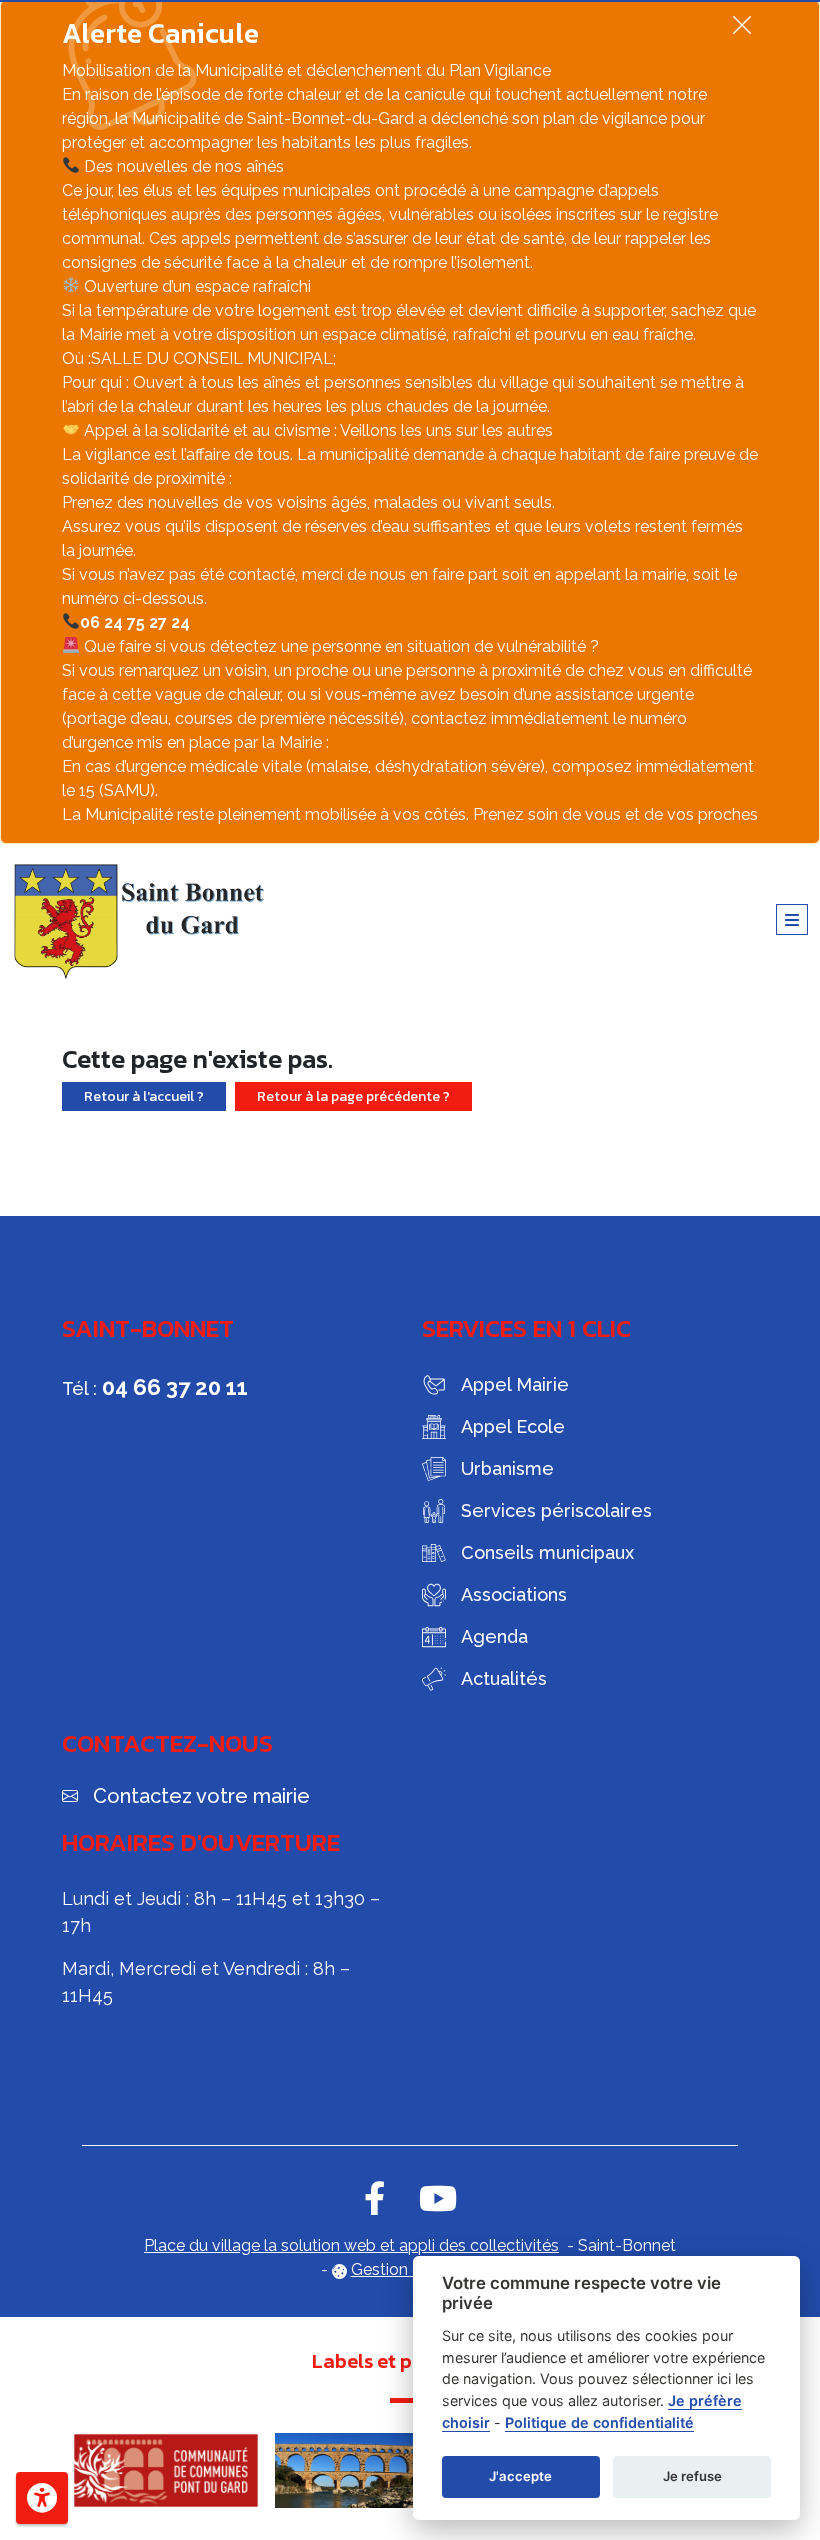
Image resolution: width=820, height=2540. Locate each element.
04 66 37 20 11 (175, 1387)
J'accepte (520, 2476)
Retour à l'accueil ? (144, 1096)
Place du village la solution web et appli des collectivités (351, 2245)
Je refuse (692, 2476)
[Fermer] (742, 24)
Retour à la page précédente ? (353, 1096)
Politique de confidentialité (599, 2422)
